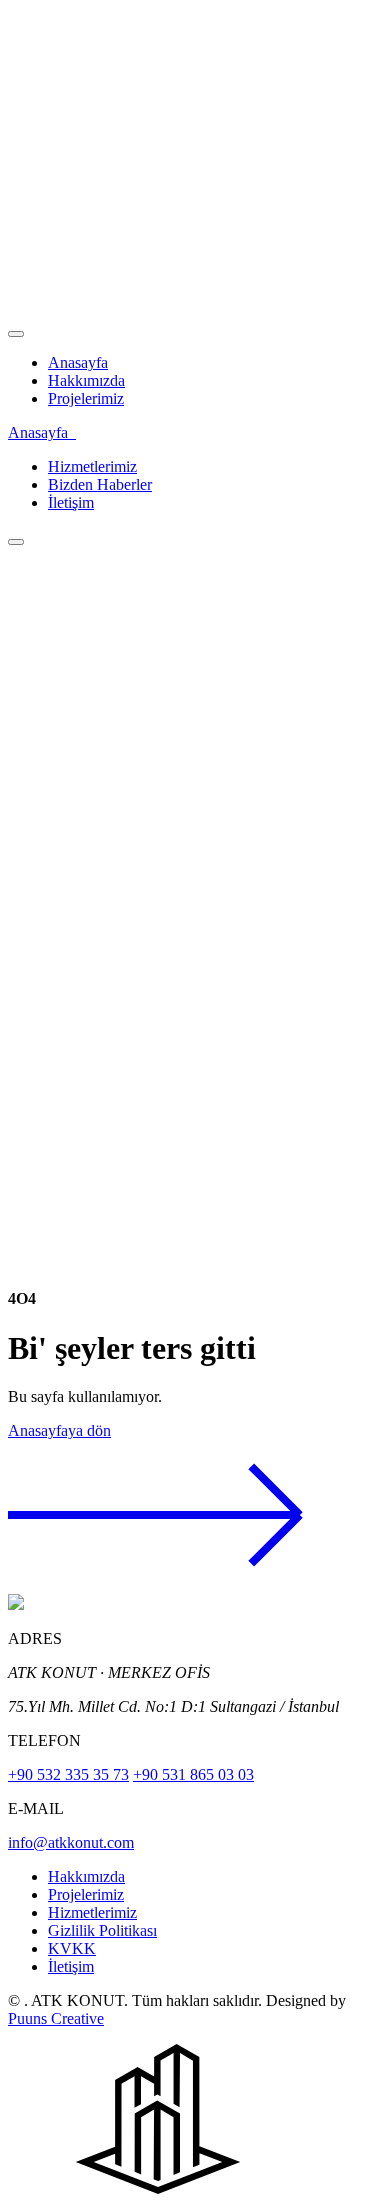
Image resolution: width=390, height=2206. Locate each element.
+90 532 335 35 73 (68, 1774)
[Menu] (16, 334)
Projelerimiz (86, 398)
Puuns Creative (56, 2018)
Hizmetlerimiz (92, 466)
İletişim (71, 502)
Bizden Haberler (100, 484)
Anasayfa (78, 362)
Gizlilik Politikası (102, 1930)
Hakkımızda (86, 380)
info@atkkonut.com (71, 1842)
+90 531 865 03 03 (193, 1774)
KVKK (72, 1948)
